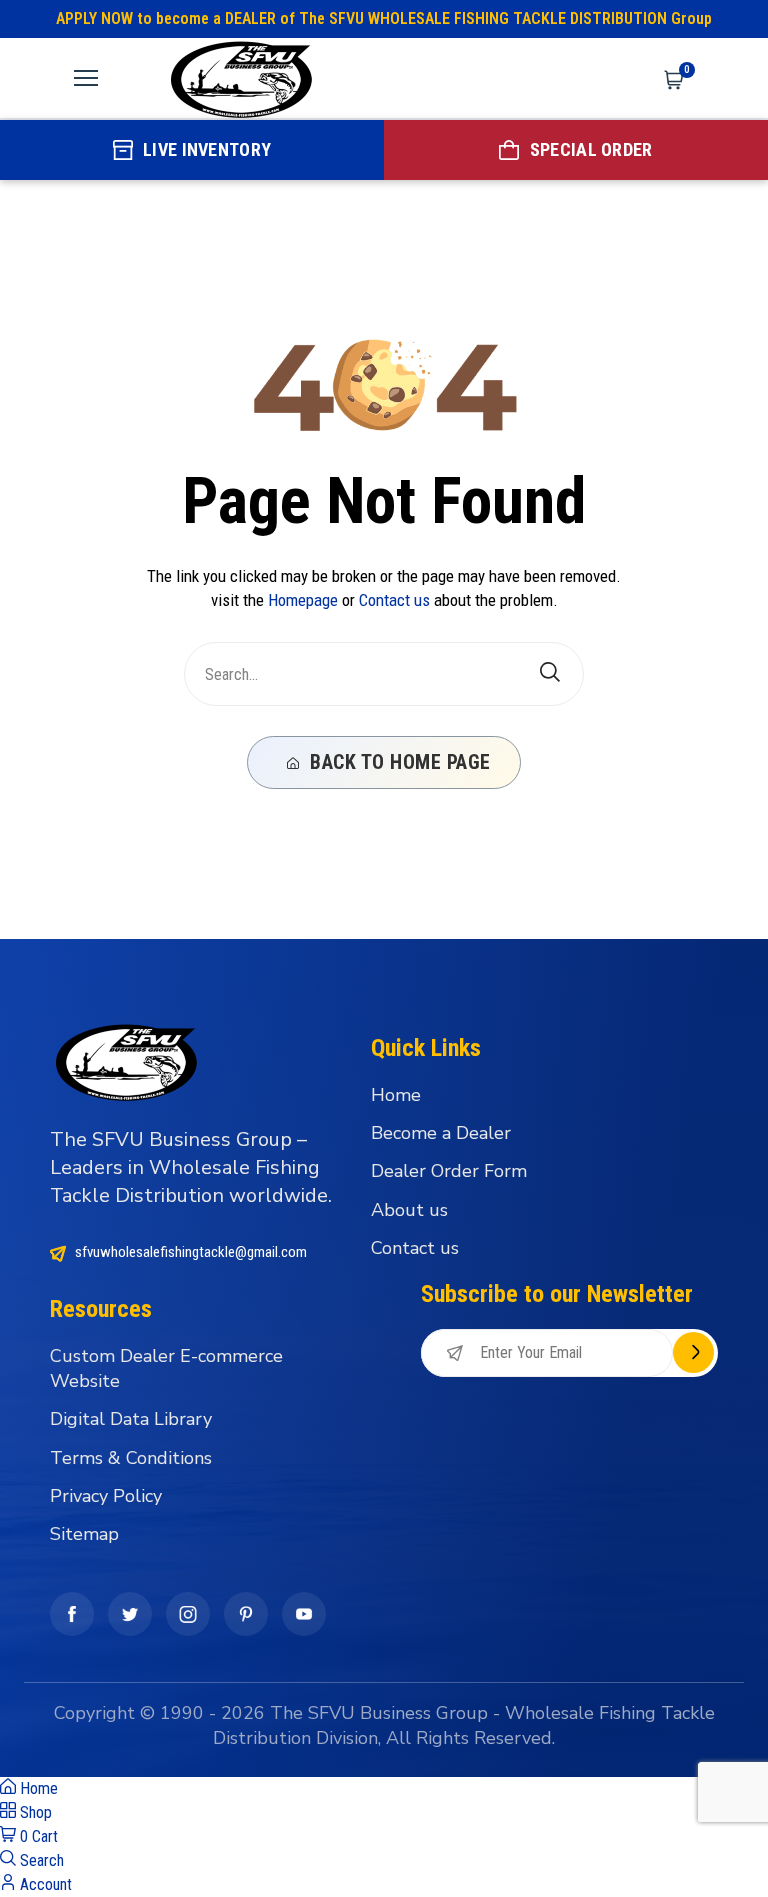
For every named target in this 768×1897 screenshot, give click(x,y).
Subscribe (693, 1352)
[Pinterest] (246, 1614)
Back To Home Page (398, 762)
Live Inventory (207, 149)
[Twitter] (130, 1614)
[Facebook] (72, 1614)
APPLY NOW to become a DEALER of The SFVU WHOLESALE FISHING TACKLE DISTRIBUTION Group (384, 18)
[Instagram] (188, 1614)
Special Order (591, 149)
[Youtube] (304, 1614)
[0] (674, 78)
